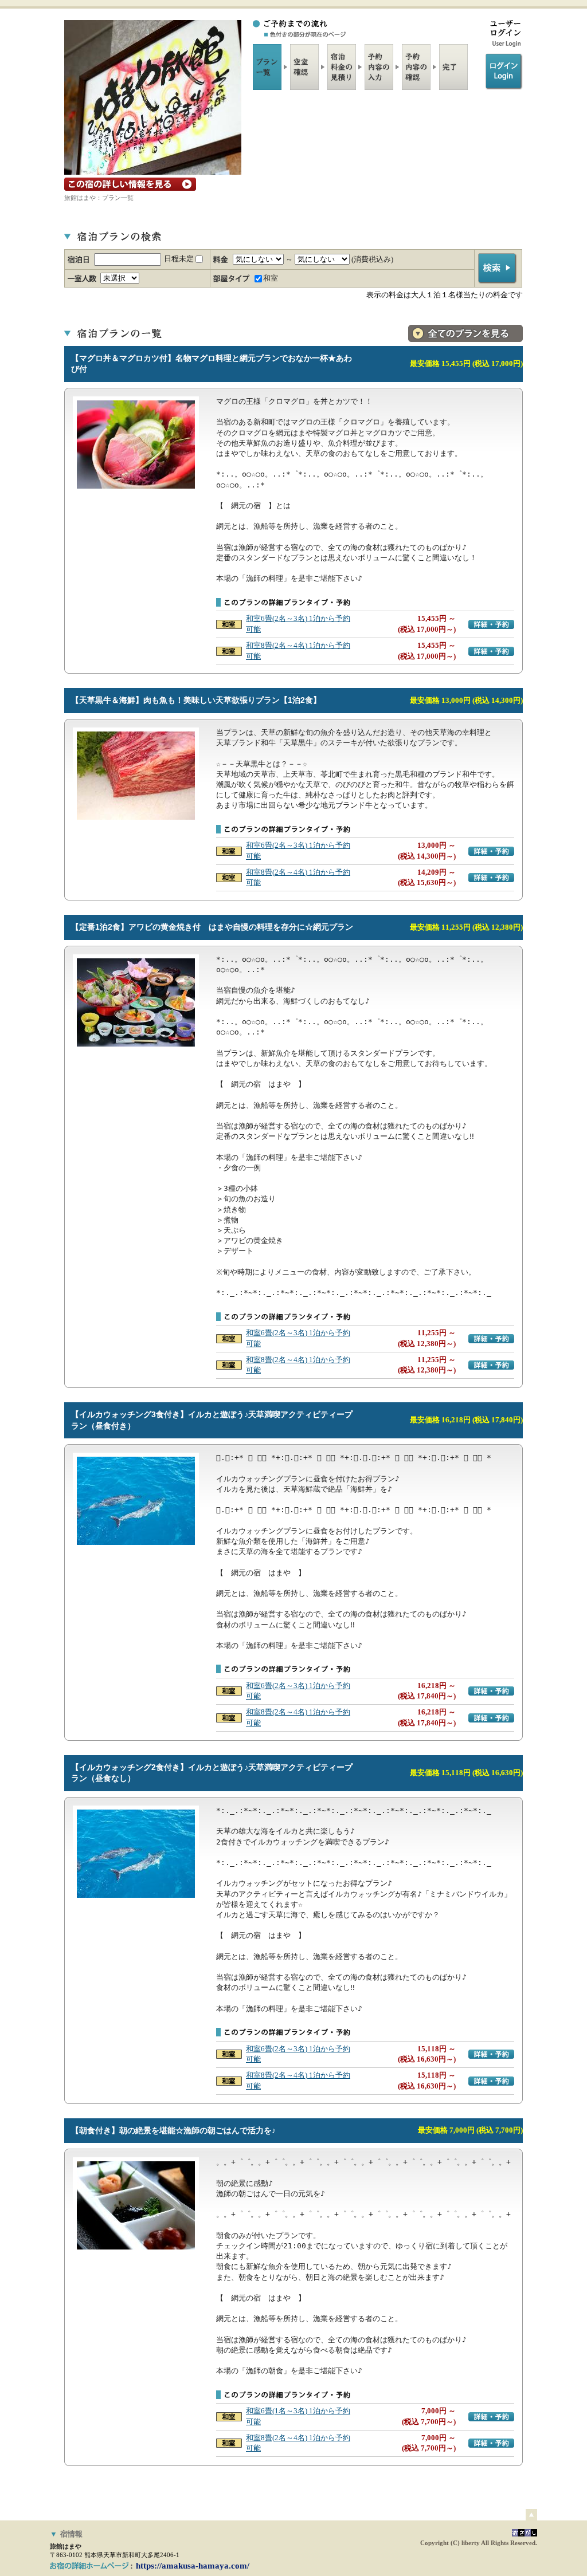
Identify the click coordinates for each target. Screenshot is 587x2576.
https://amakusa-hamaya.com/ (193, 2566)
